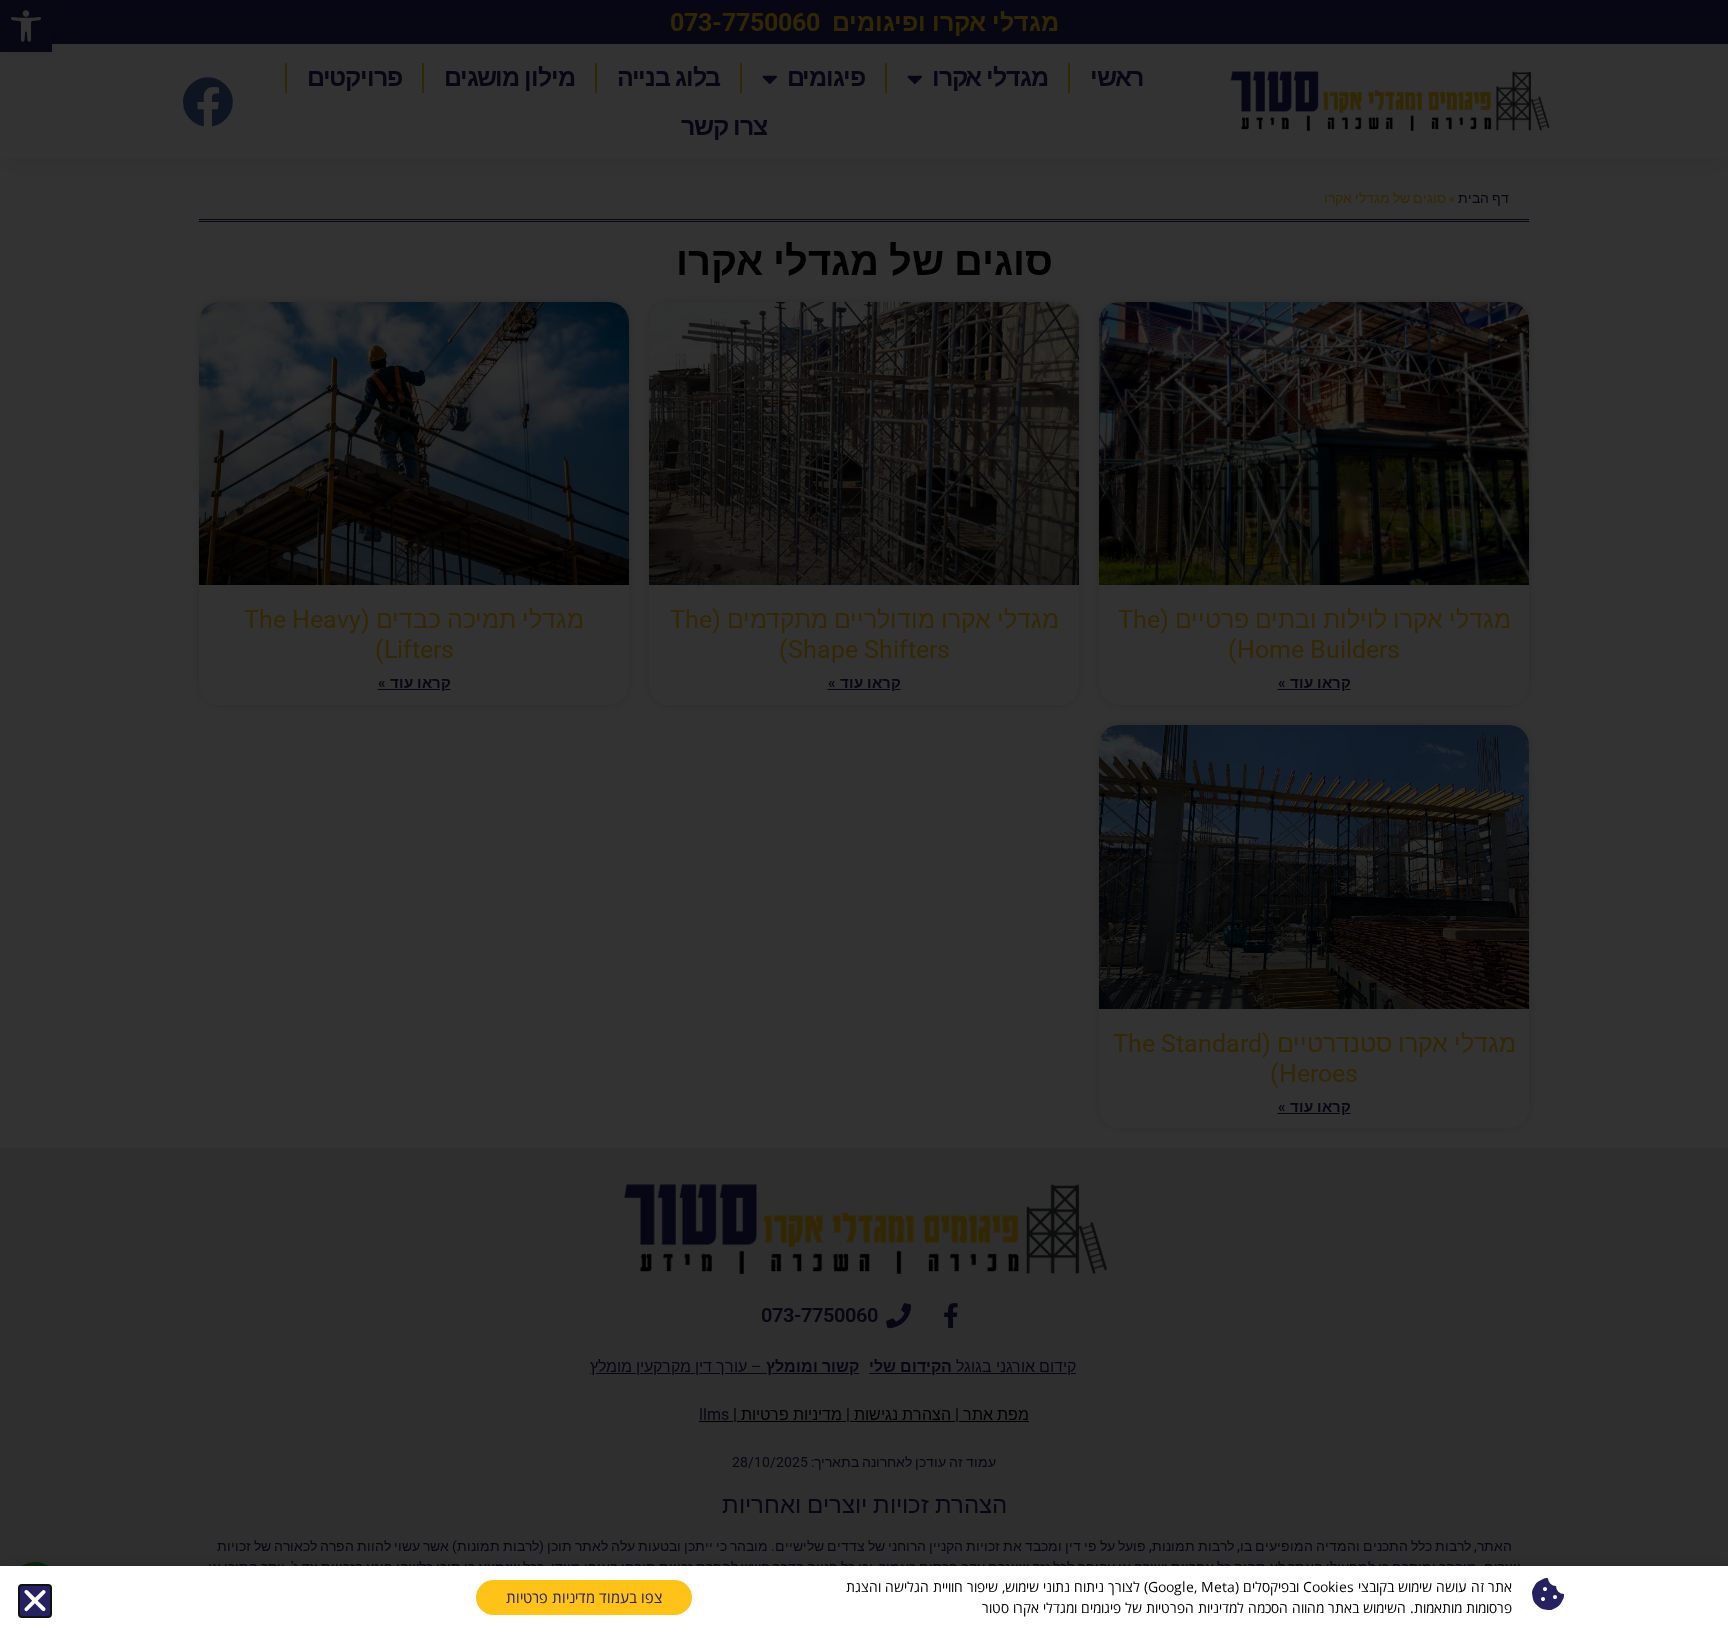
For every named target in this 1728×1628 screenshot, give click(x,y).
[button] (35, 1601)
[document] (864, 814)
